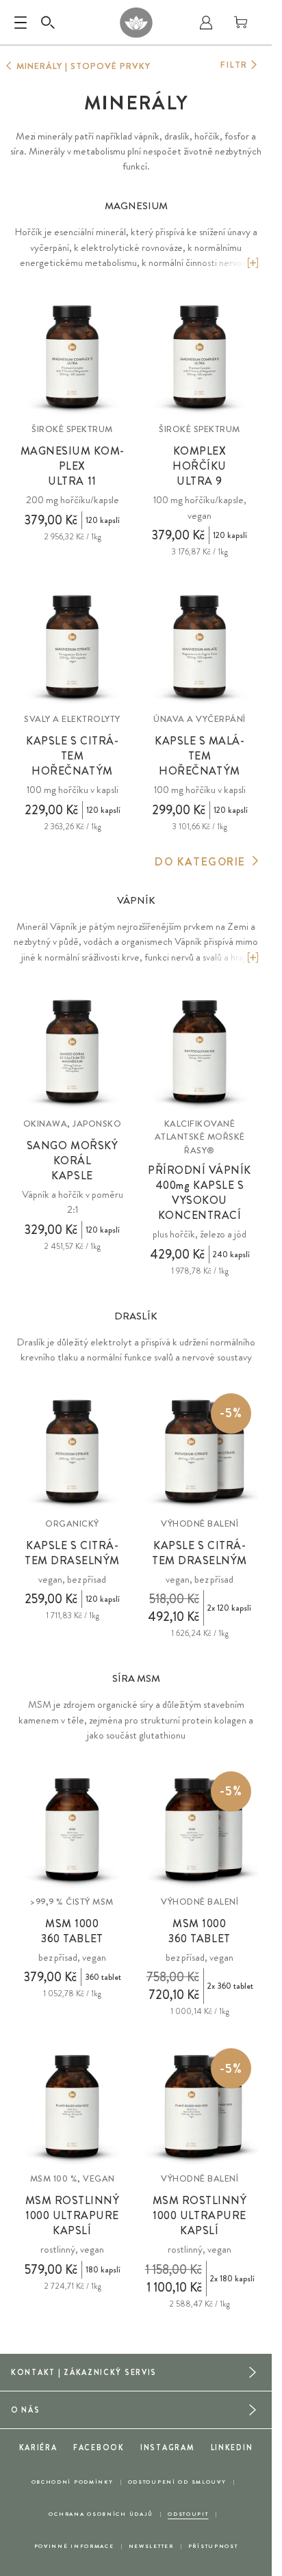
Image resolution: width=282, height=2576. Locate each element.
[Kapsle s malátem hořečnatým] (200, 647)
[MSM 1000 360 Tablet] (72, 1830)
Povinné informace (74, 2546)
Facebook (99, 2447)
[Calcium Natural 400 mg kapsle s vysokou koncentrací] (200, 1052)
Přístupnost (213, 2546)
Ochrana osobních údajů (101, 2514)
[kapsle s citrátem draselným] (72, 1452)
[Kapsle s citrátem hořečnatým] (72, 647)
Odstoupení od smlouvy (177, 2482)
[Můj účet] (206, 23)
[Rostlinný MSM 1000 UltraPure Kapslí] (72, 2107)
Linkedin (232, 2447)
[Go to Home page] (136, 23)
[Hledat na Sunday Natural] (48, 23)
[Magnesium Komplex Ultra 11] (72, 357)
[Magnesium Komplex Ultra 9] (200, 357)
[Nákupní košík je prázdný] (241, 23)
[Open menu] (21, 23)
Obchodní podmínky (73, 2482)
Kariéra (38, 2447)
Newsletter (151, 2546)
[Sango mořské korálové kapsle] (72, 1052)
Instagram (167, 2447)
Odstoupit (188, 2514)
